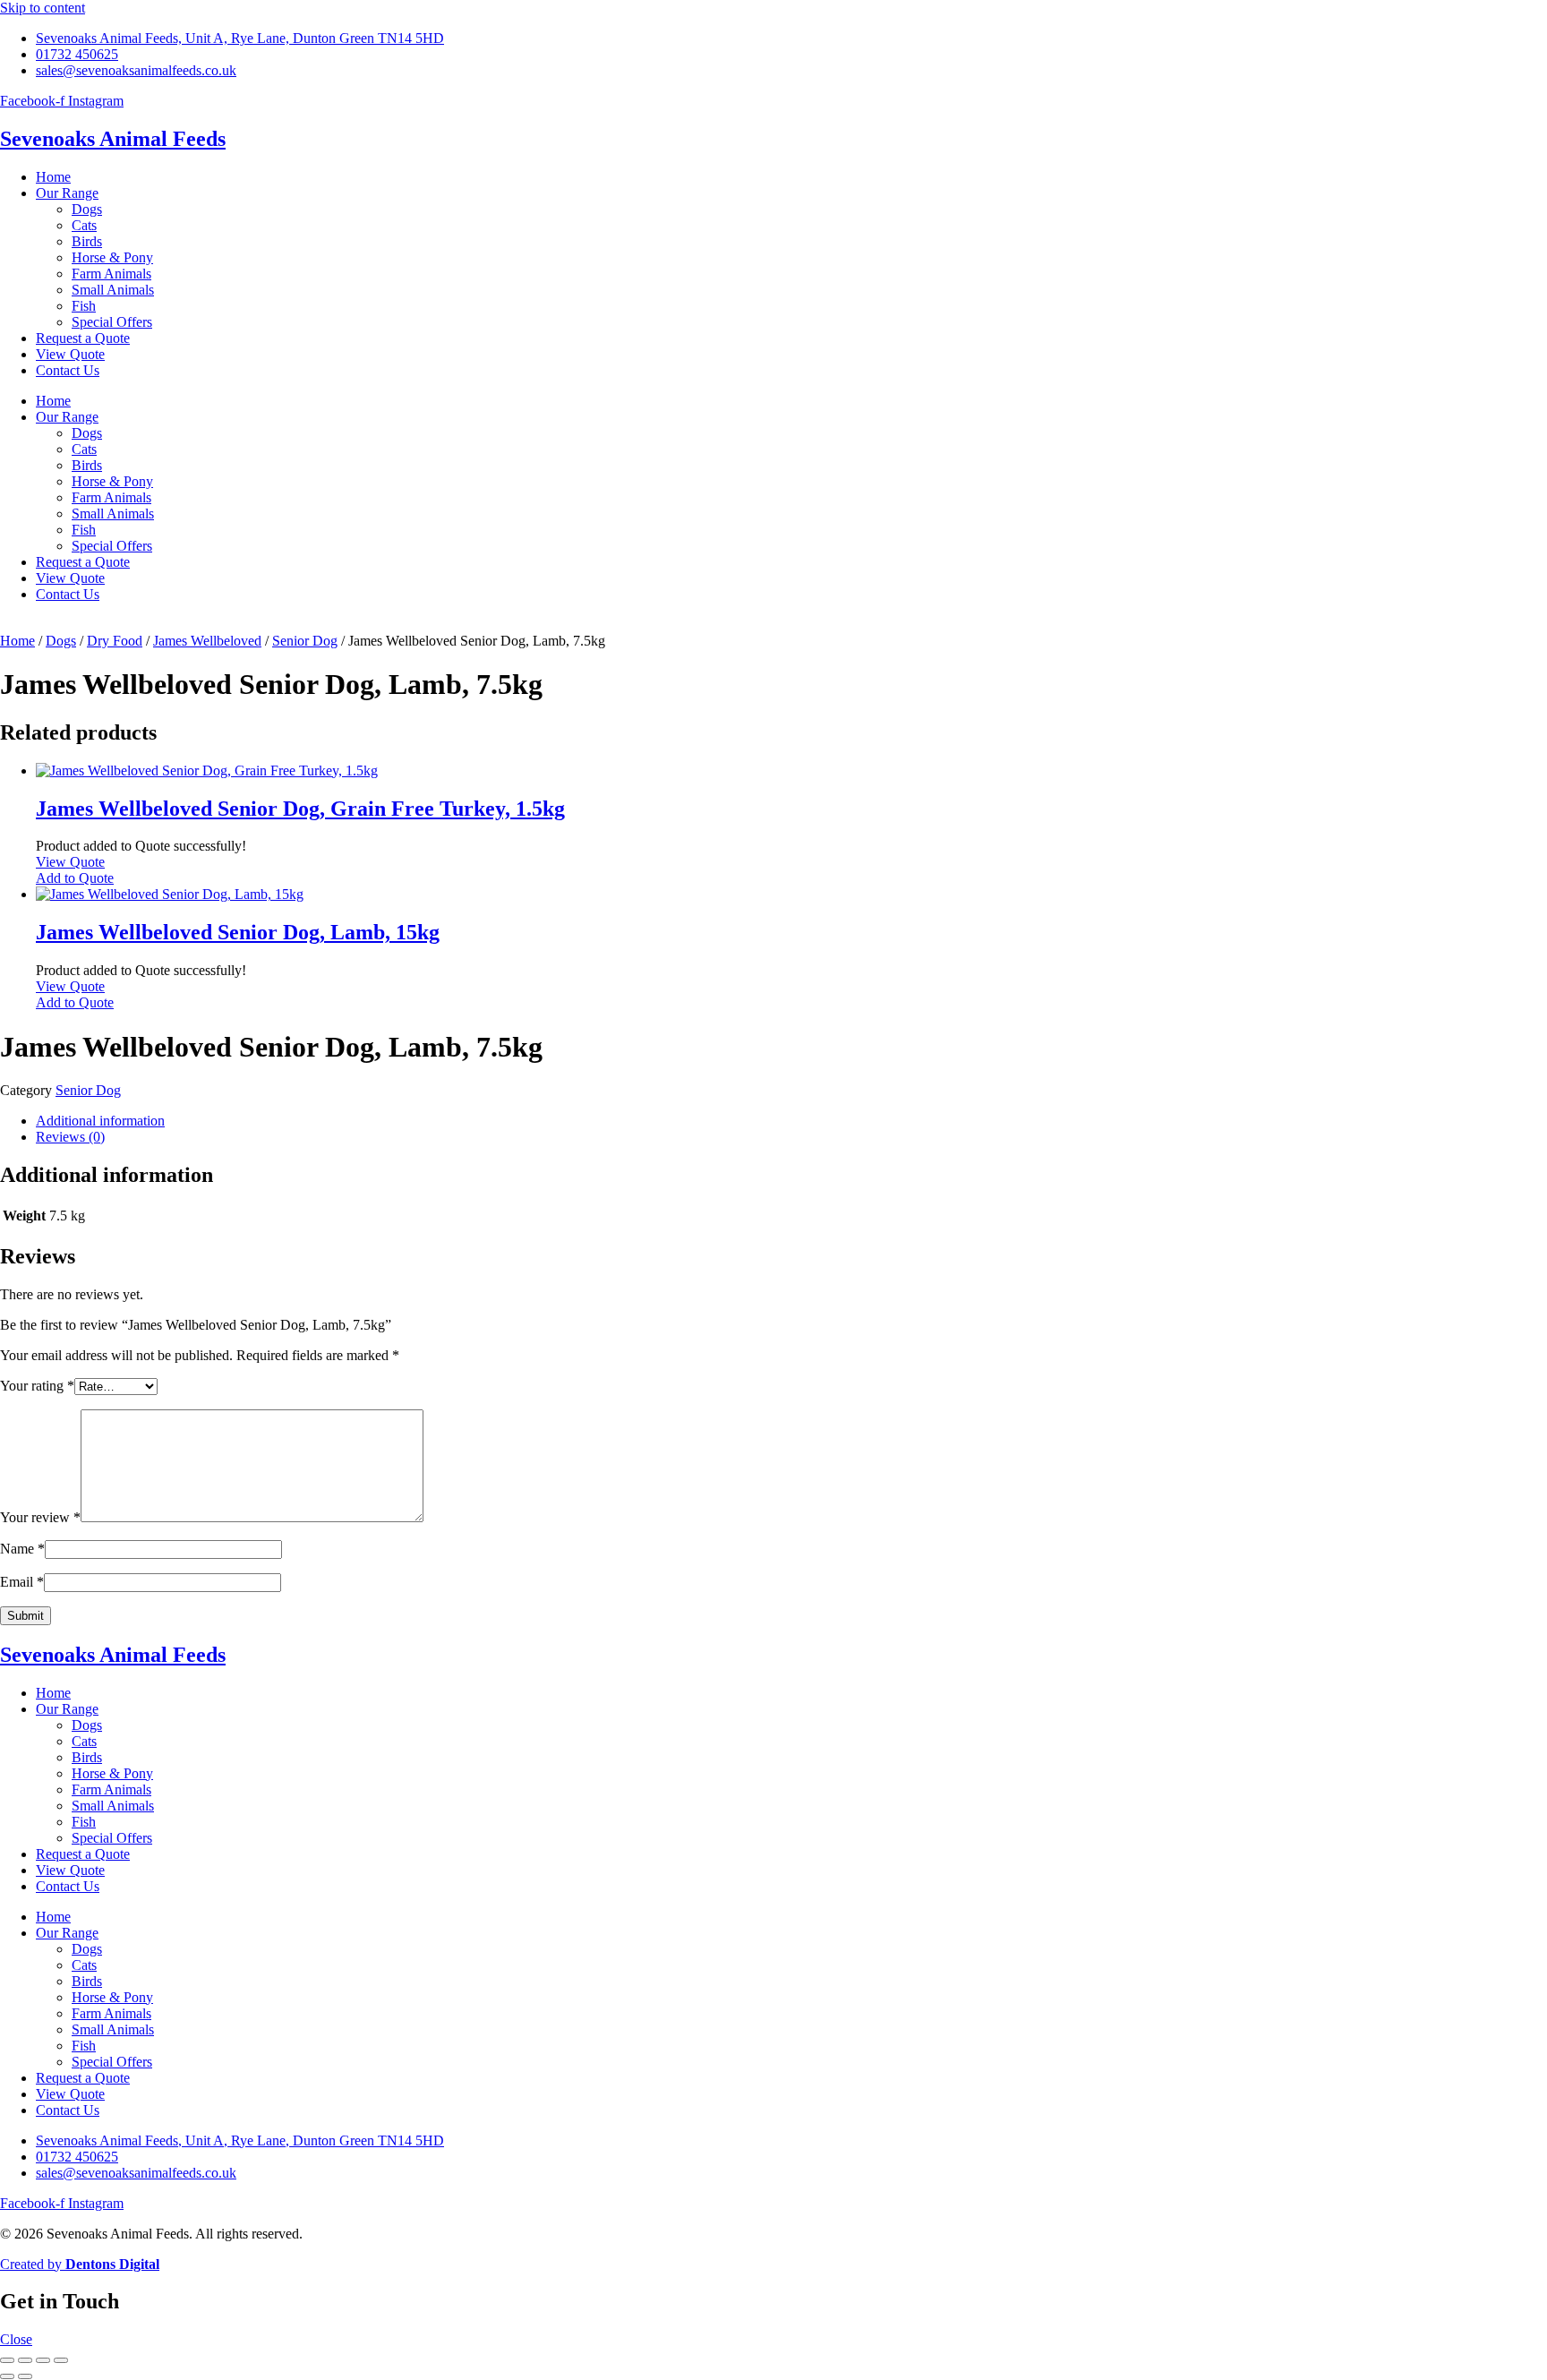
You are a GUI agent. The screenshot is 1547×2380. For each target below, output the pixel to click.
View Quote (70, 354)
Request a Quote (83, 338)
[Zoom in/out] (7, 2360)
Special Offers (112, 322)
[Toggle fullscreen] (25, 2360)
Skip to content (43, 8)
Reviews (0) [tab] (70, 1137)
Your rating (37, 1386)
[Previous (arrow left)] (7, 2376)
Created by (80, 2264)
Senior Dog (305, 641)
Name (22, 1549)
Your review (40, 1517)
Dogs (87, 209)
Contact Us (68, 370)
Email (22, 1582)
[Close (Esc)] (61, 2360)
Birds (87, 241)
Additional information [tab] (100, 1121)
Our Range (67, 193)
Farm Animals (111, 274)
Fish (84, 306)
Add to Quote (75, 878)
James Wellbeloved (207, 641)
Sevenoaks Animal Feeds (113, 139)
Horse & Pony (112, 257)
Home (53, 177)
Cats (84, 225)
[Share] (43, 2360)
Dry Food (115, 641)
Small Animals (113, 290)
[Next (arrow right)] (25, 2376)
